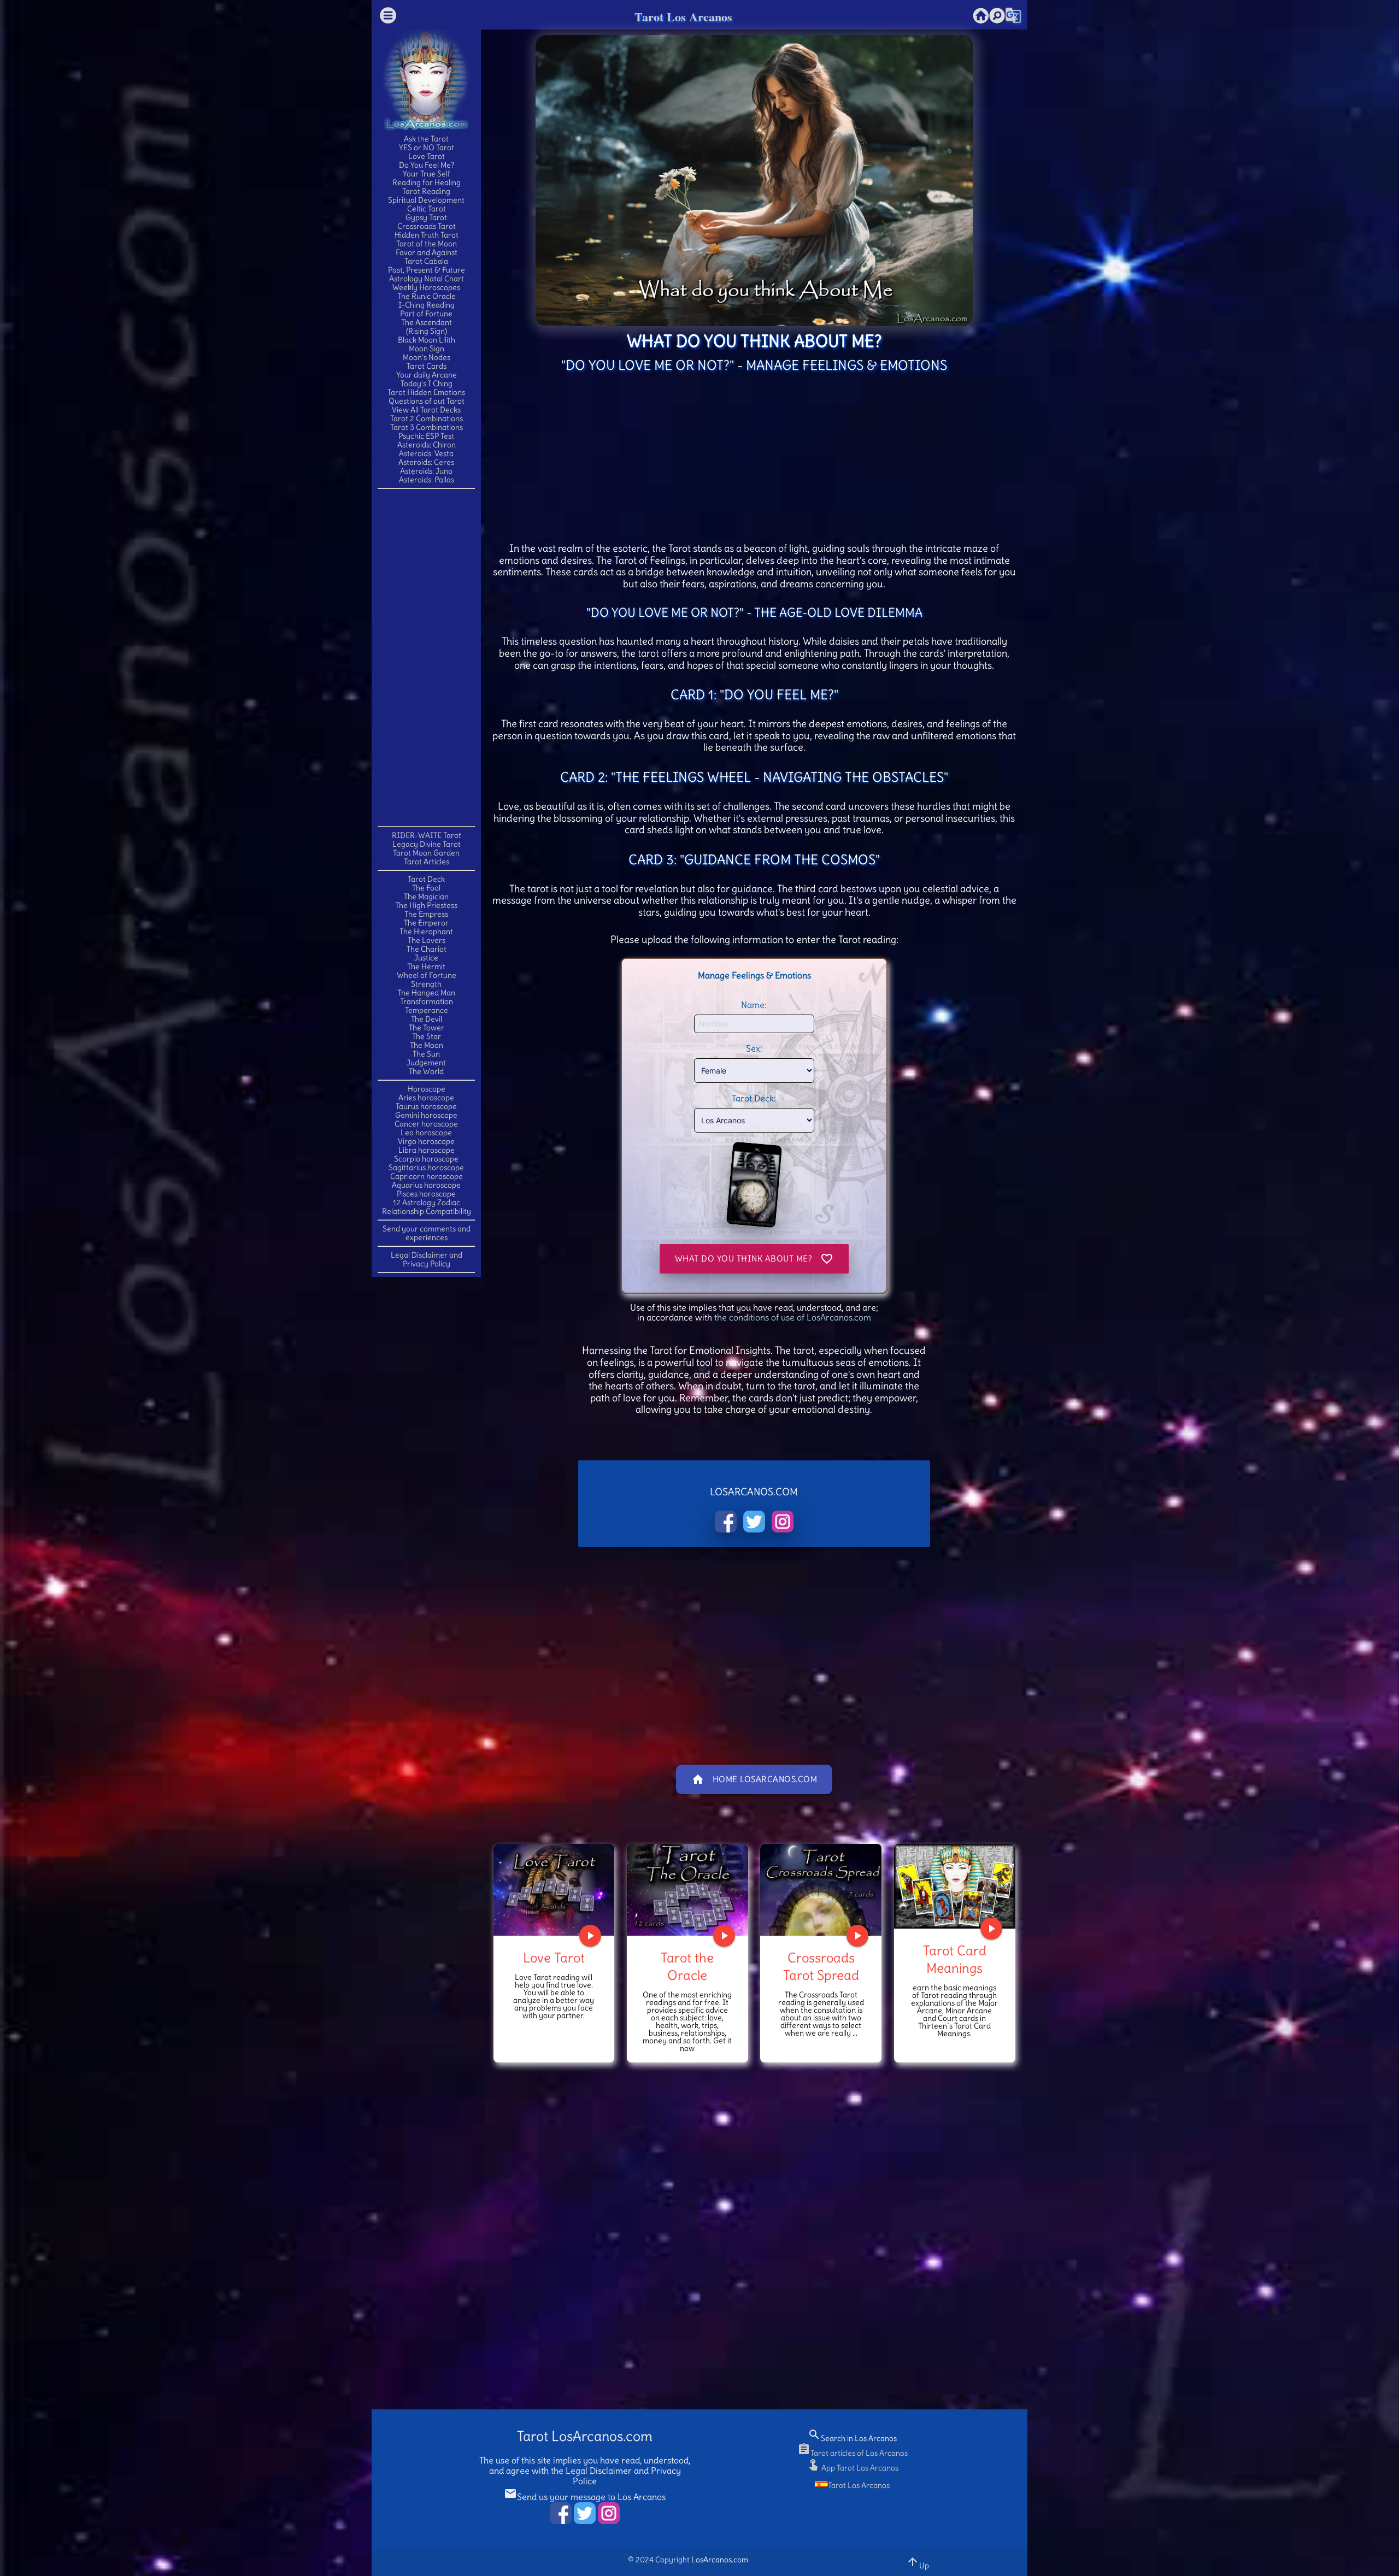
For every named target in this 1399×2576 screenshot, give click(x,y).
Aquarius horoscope (426, 1185)
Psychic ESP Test (426, 436)
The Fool (426, 888)
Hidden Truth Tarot (427, 235)
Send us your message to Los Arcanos (585, 2497)
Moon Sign (427, 349)
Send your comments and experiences (427, 1233)
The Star (427, 1036)
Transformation (427, 1001)
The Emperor (426, 923)
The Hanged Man (426, 993)
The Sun (426, 1054)
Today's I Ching (427, 384)
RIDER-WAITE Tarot (427, 835)
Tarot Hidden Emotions (426, 392)
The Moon (427, 1045)
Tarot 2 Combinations (427, 418)
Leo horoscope (426, 1133)
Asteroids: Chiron (427, 445)
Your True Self (427, 174)
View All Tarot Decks (426, 410)
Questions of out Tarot (427, 401)
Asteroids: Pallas (427, 480)
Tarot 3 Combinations (427, 427)
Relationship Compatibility (427, 1211)
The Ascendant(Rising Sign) (427, 327)
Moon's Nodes (427, 357)
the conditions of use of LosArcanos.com (793, 1317)
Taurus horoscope (426, 1106)
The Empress (426, 914)
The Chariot (427, 949)
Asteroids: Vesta (426, 453)
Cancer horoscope (426, 1124)
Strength (426, 984)
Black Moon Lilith (427, 340)
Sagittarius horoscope (426, 1168)
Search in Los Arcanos (852, 2438)
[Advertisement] (426, 657)
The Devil (427, 1019)
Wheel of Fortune (427, 975)
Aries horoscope (426, 1098)
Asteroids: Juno (426, 471)
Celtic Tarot (427, 209)
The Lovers (427, 940)
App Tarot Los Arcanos (853, 2468)
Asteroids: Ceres (426, 462)
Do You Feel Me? (427, 165)
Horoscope (427, 1089)
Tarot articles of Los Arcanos (853, 2453)
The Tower (427, 1028)
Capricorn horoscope (427, 1176)
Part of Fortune (426, 314)
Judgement (426, 1063)
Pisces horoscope (426, 1194)
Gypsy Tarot (426, 217)
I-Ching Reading (427, 305)
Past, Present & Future (427, 270)
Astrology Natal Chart (427, 279)
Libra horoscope (427, 1150)
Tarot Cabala (426, 261)
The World (426, 1071)
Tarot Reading (426, 191)
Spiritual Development (426, 200)
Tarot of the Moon (427, 244)
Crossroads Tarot (427, 226)
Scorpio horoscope (426, 1159)
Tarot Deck (426, 879)
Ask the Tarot (426, 139)
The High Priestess (426, 905)
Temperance (427, 1010)
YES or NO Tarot (427, 148)
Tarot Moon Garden (426, 853)
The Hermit (426, 966)
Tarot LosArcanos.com (585, 2436)
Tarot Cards (427, 366)
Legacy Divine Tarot (427, 844)
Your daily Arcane (427, 375)
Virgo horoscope (426, 1141)
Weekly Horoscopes (426, 287)
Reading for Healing (427, 182)
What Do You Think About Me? (754, 1259)
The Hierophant (426, 932)
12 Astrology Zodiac (427, 1202)
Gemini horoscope (426, 1115)
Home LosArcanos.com (754, 1779)
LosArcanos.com (720, 2560)
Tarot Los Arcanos (683, 17)
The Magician (426, 897)
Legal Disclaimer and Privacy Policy (427, 1259)
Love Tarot (427, 156)
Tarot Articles (427, 862)
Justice (426, 958)
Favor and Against (427, 252)
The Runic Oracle (427, 296)
